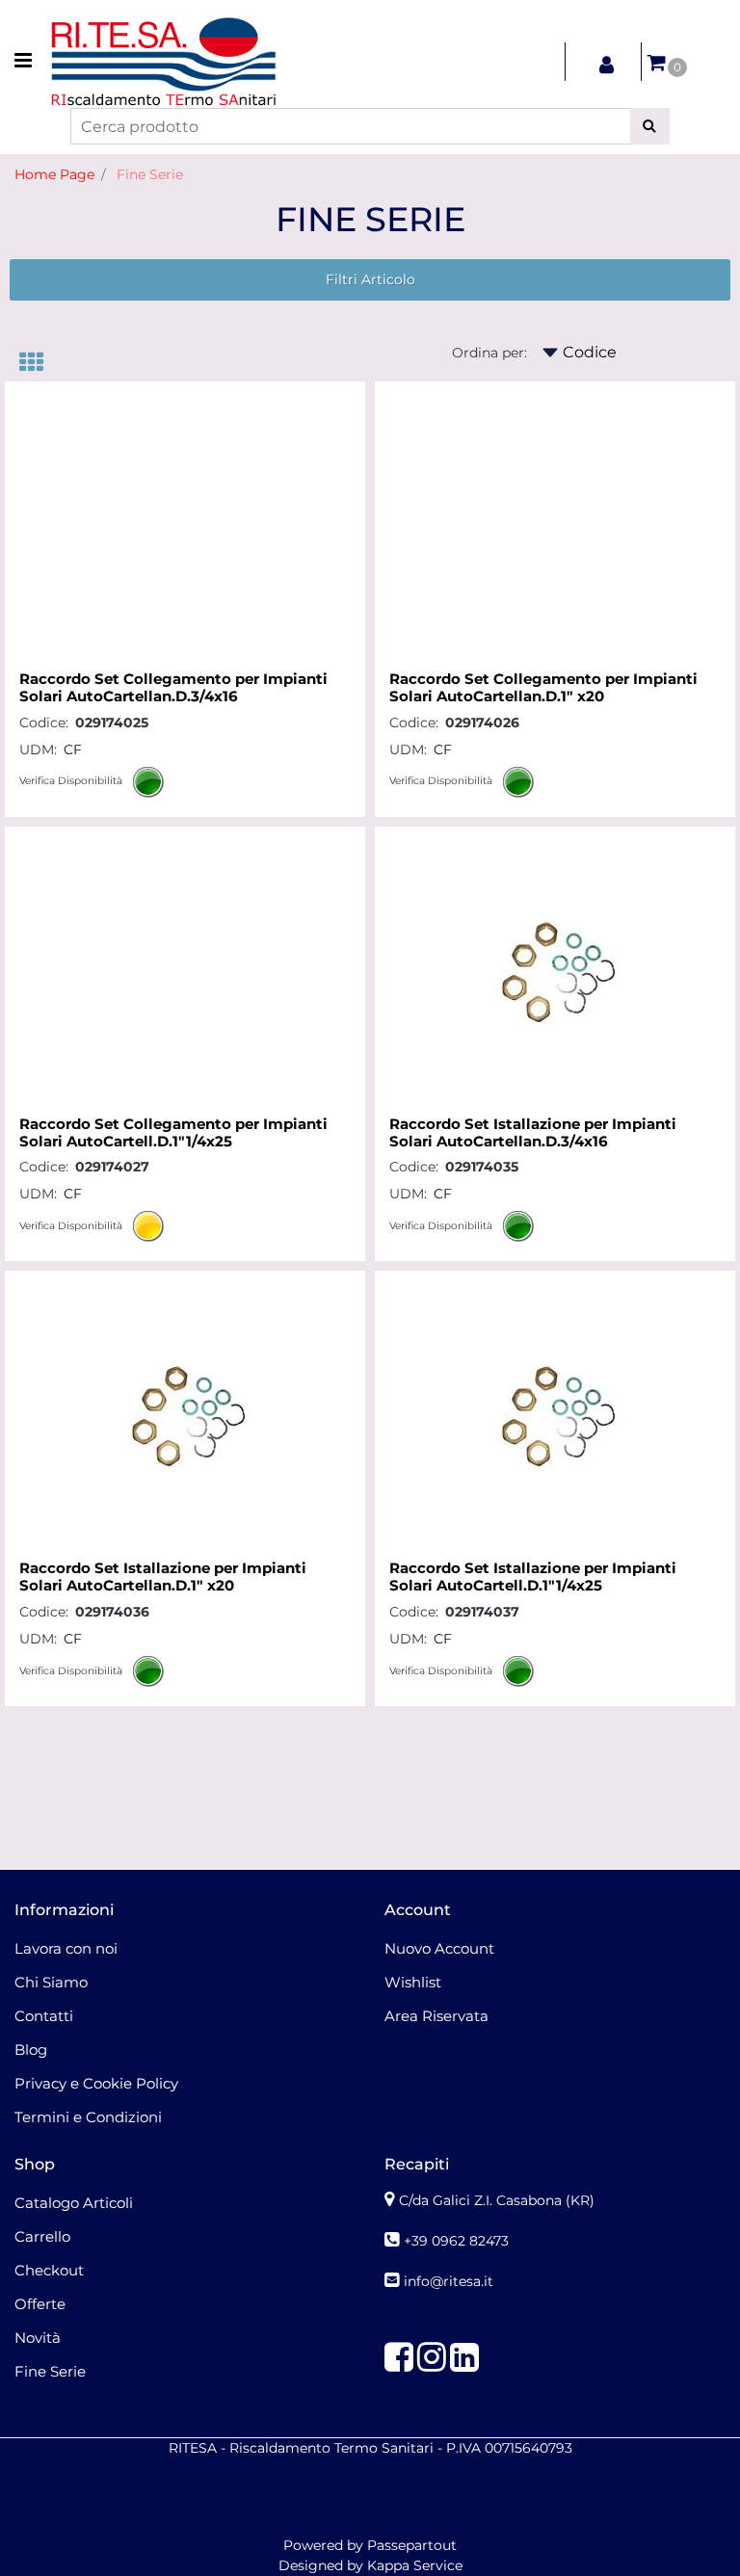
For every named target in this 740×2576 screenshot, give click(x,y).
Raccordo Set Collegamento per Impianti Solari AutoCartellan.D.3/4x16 (173, 688)
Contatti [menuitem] (44, 2016)
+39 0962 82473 (456, 2241)
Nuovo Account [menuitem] (439, 1948)
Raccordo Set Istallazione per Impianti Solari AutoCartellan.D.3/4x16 (533, 1133)
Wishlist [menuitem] (413, 1982)
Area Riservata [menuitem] (436, 2016)
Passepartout (412, 2545)
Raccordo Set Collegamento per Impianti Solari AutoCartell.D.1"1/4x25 (173, 1133)
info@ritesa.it (449, 2281)
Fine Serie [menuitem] (50, 2371)
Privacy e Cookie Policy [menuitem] (96, 2083)
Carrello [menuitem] (42, 2236)
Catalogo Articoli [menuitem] (74, 2203)
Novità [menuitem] (38, 2338)
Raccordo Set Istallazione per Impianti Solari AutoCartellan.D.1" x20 (163, 1577)
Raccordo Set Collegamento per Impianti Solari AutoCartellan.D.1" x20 (543, 688)
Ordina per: (489, 353)
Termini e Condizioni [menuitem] (88, 2117)
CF (73, 749)
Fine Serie (150, 174)
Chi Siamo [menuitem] (51, 1982)
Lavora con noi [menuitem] (66, 1948)
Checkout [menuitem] (49, 2270)
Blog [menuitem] (31, 2050)
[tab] (41, 364)
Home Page (54, 174)
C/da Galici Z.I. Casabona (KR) (497, 2200)
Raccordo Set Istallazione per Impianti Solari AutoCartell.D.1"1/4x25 (533, 1577)
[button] (650, 126)
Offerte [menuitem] (40, 2304)
